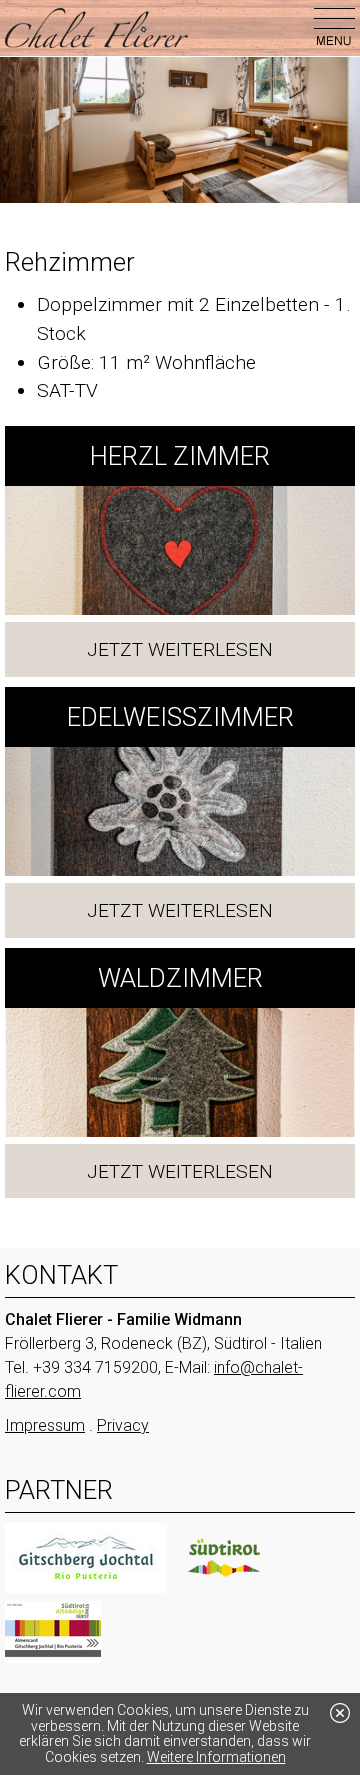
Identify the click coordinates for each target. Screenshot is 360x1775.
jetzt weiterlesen (180, 649)
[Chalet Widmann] (96, 28)
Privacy (123, 1425)
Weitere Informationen (216, 1757)
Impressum (45, 1425)
